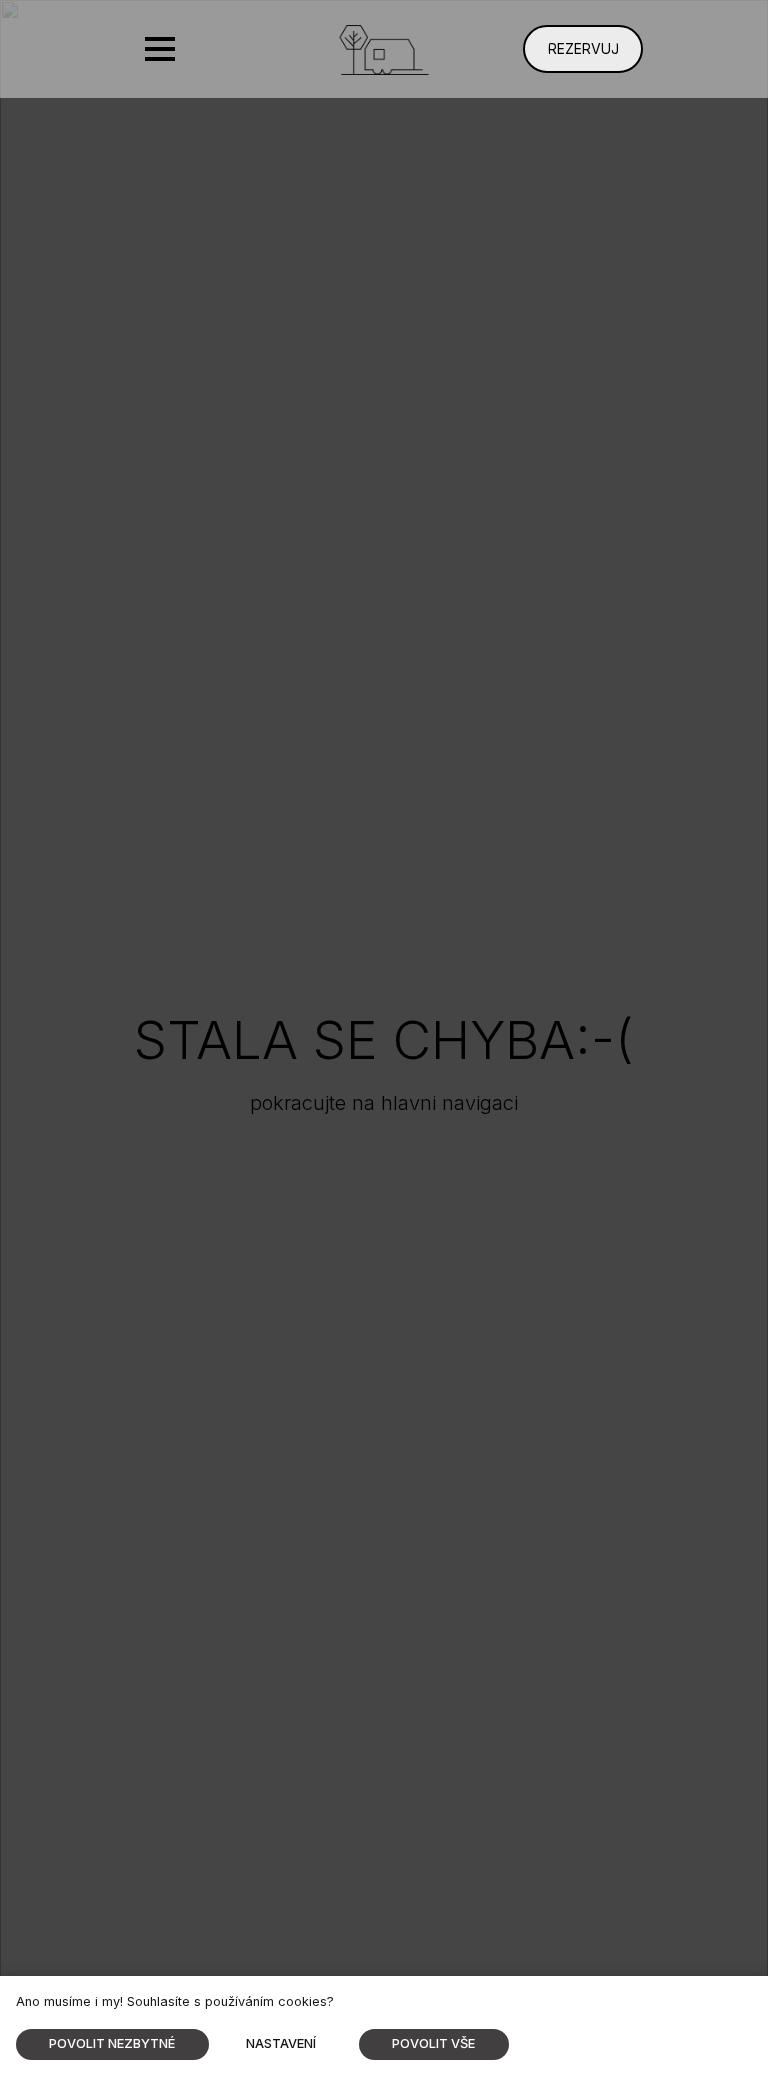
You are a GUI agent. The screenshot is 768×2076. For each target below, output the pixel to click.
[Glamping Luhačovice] (384, 50)
